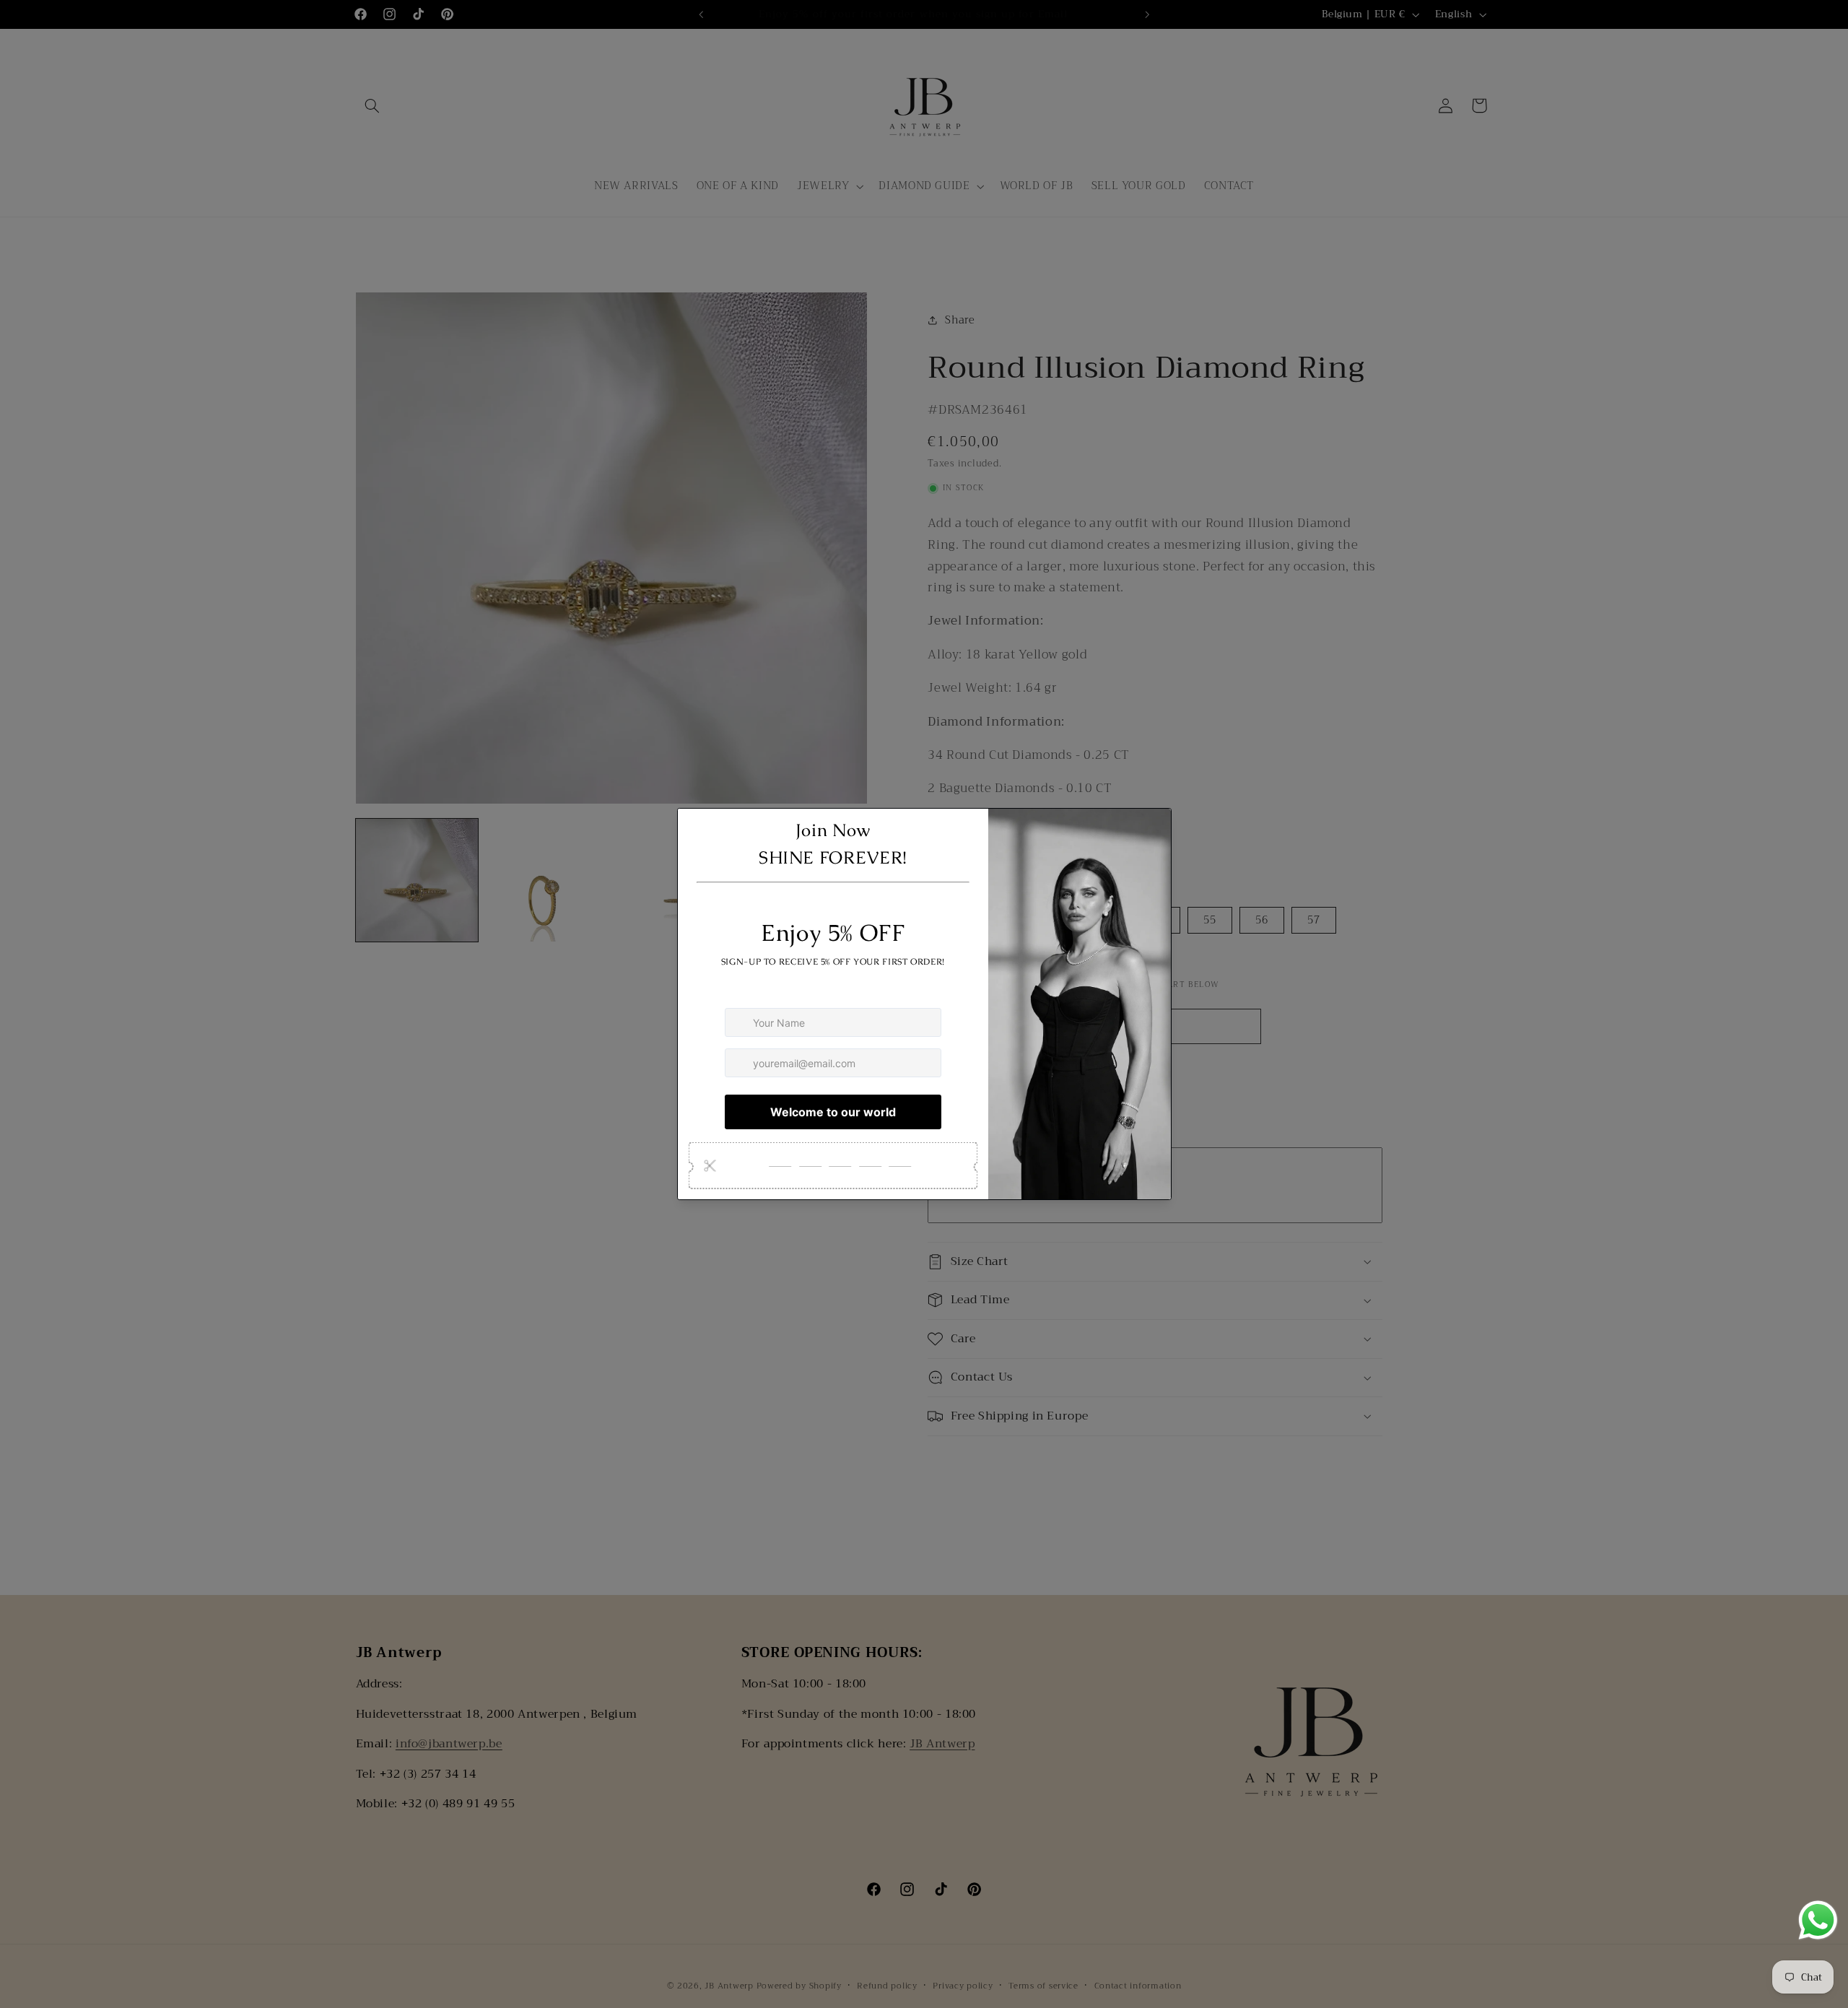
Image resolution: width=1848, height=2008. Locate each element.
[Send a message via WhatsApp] (1818, 1920)
